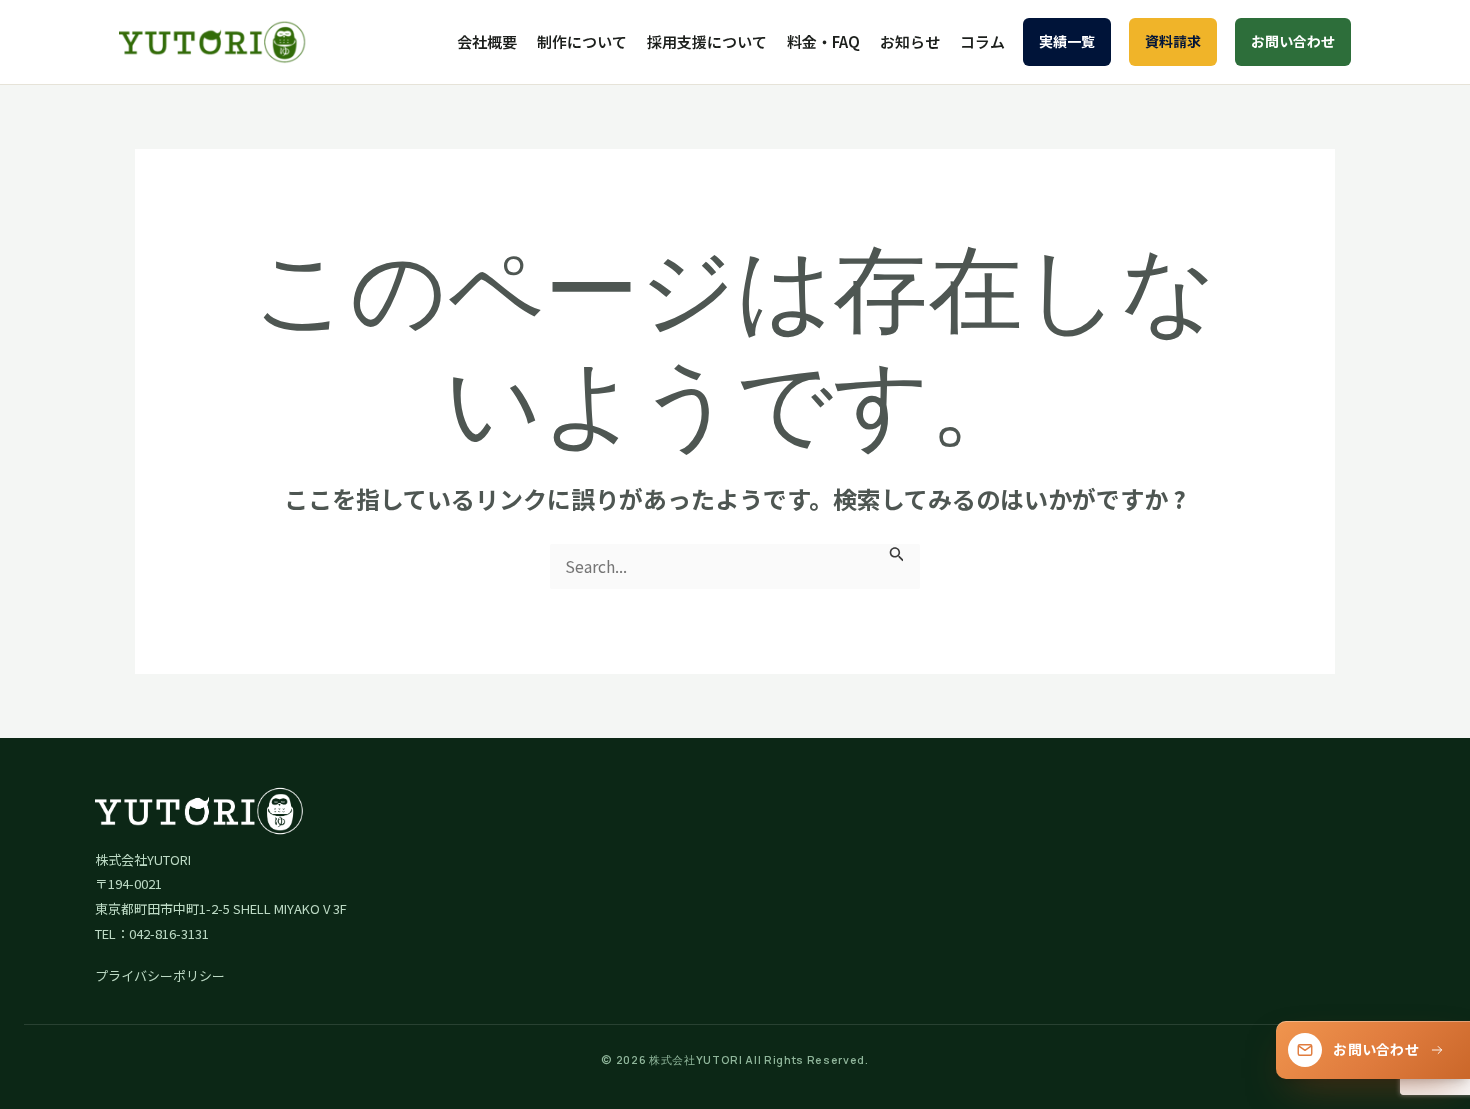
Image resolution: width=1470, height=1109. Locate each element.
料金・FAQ (823, 41)
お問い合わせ (1293, 41)
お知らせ (910, 41)
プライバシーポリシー (160, 975)
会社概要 (487, 41)
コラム (982, 41)
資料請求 (1173, 41)
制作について (582, 41)
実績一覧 (1067, 41)
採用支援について (707, 41)
